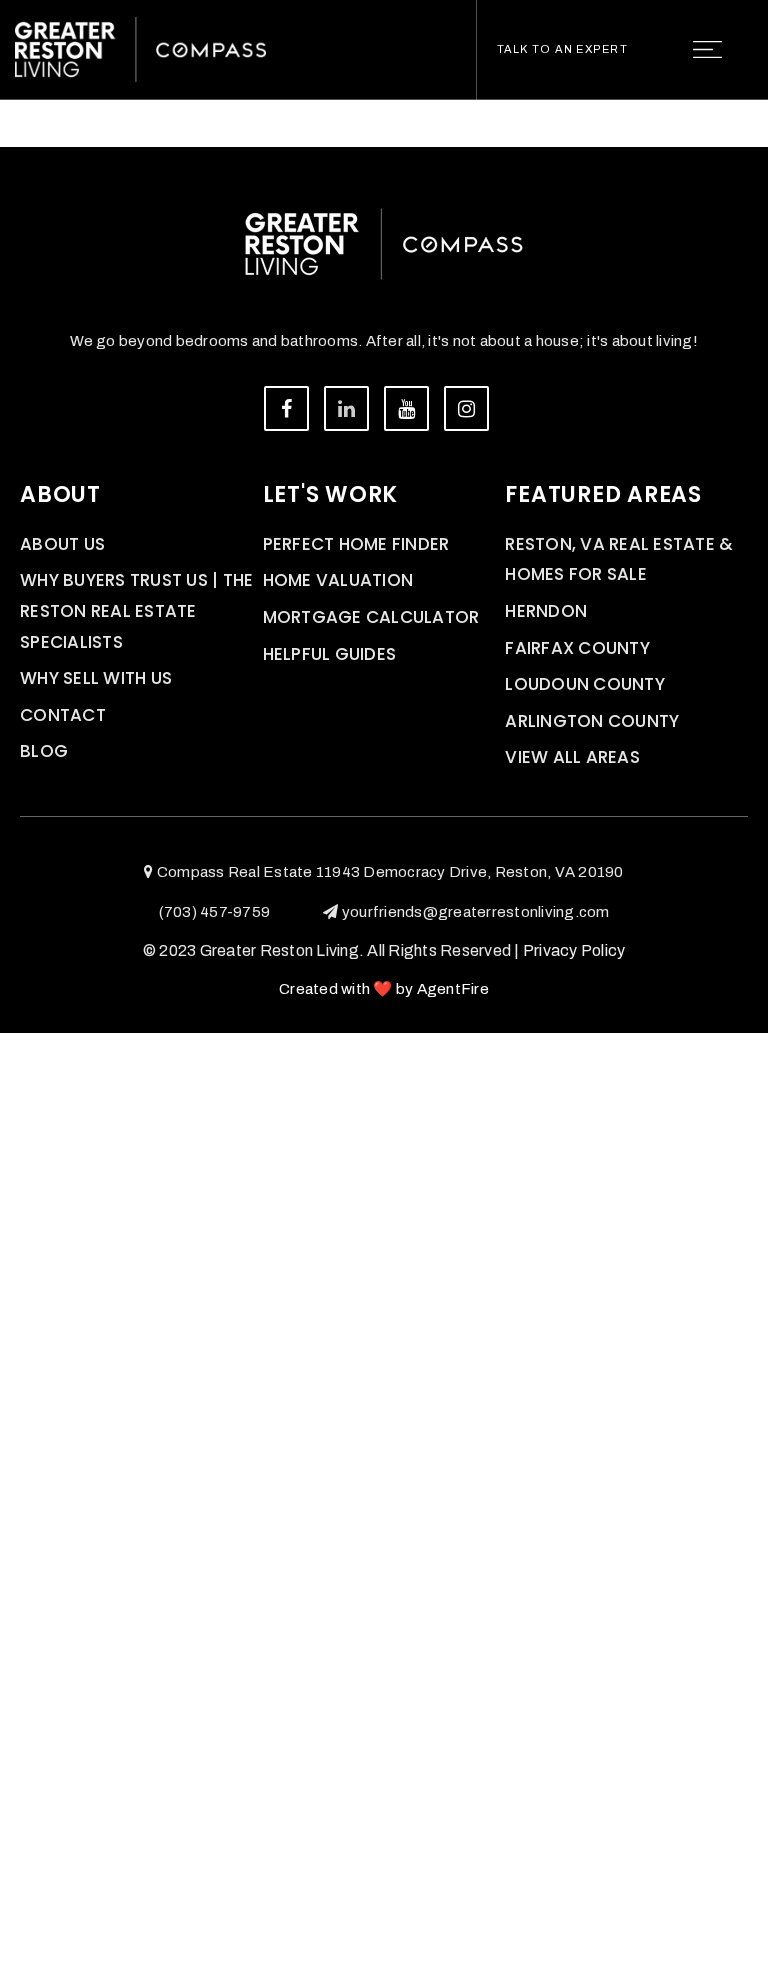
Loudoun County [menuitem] (585, 684)
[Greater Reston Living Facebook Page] (286, 408)
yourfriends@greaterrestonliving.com (475, 912)
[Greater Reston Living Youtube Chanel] (406, 408)
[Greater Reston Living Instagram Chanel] (466, 408)
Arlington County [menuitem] (592, 721)
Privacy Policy (574, 950)
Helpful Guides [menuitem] (330, 654)
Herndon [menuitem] (546, 611)
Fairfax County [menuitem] (577, 648)
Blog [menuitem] (44, 751)
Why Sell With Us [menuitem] (96, 678)
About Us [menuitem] (62, 544)
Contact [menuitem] (63, 715)
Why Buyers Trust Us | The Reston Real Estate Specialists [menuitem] (136, 610)
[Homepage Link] (140, 48)
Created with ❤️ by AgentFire (384, 989)
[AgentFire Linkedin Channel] (346, 408)
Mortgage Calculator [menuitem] (371, 617)
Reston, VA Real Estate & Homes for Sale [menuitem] (619, 559)
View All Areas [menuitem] (572, 757)
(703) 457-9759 (215, 912)
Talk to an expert (562, 49)
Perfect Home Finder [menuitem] (356, 544)
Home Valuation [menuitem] (338, 580)
